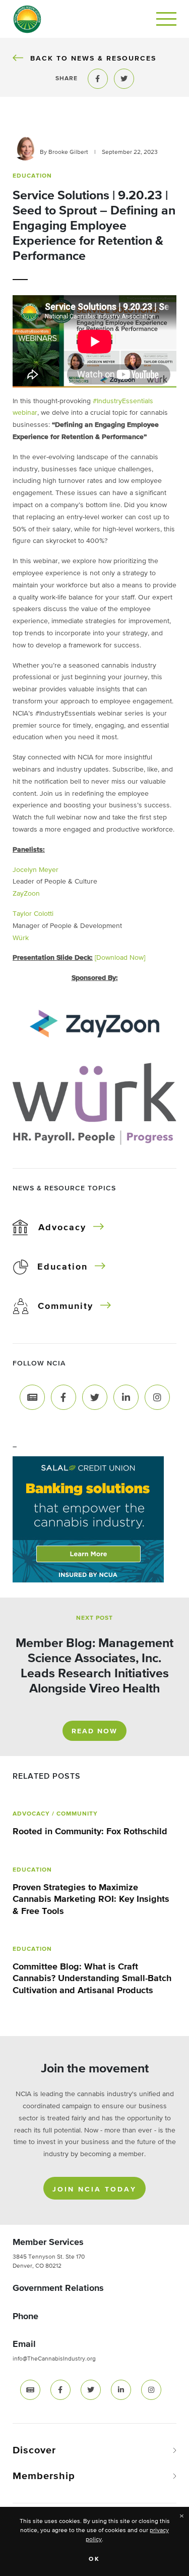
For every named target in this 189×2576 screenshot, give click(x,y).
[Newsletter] (32, 1397)
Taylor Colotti (33, 914)
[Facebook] (64, 1397)
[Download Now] (120, 958)
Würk (21, 938)
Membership (44, 2476)
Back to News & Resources (93, 58)
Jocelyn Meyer (36, 870)
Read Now (94, 1731)
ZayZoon (26, 894)
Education (62, 1267)
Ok (94, 2559)
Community (66, 1306)
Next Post (94, 1618)
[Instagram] (157, 1397)
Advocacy (62, 1228)
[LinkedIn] (126, 1397)
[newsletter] (30, 2390)
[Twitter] (95, 1397)
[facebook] (60, 2390)
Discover (34, 2450)
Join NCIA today (94, 2189)
